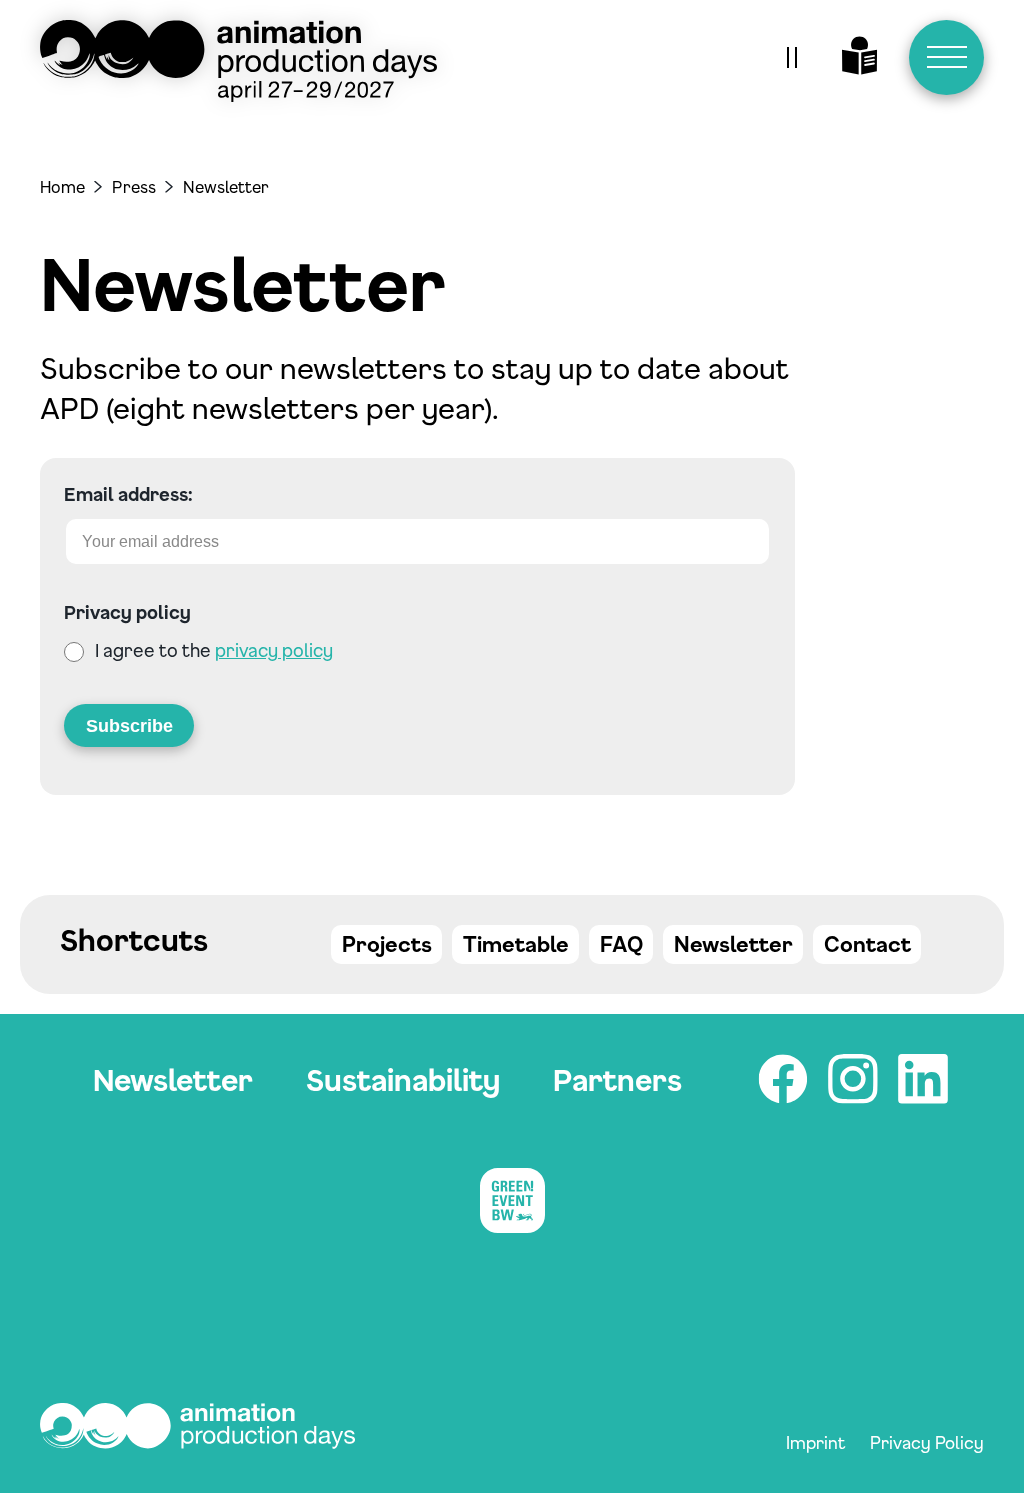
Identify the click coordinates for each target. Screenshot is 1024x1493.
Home (62, 186)
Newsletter (733, 944)
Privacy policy (127, 612)
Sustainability (403, 1080)
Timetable (516, 944)
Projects (387, 944)
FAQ (621, 944)
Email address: (128, 494)
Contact (867, 944)
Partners (617, 1080)
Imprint (816, 1442)
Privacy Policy (927, 1442)
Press (134, 186)
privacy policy (274, 650)
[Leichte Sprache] (860, 57)
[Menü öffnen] (946, 57)
